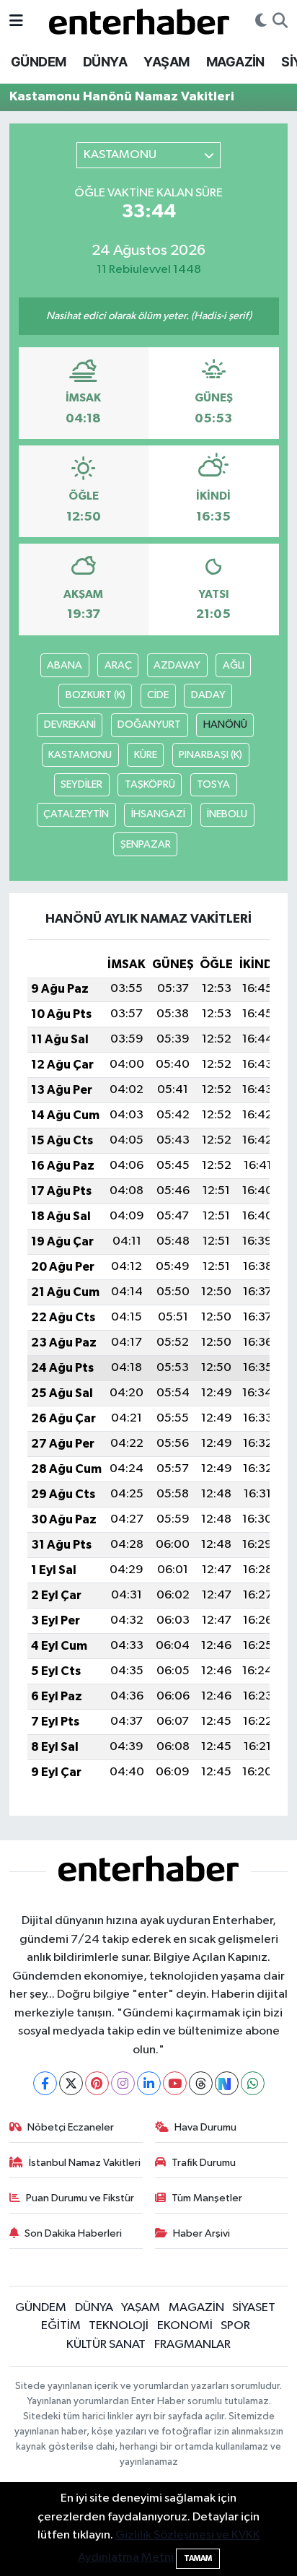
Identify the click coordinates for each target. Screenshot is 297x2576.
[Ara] (280, 22)
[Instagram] (123, 2083)
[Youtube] (175, 2083)
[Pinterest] (97, 2083)
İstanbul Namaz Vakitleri (85, 2163)
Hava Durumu (205, 2127)
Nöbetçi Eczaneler (71, 2127)
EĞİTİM (61, 2326)
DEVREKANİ (70, 724)
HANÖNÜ (225, 724)
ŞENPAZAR (146, 844)
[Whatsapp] (253, 2083)
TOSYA (213, 784)
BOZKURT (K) (96, 695)
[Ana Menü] (16, 21)
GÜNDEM (38, 62)
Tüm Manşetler (207, 2198)
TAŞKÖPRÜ (150, 784)
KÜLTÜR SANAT (106, 2345)
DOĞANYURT (149, 724)
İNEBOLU (227, 814)
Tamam (198, 2558)
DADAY (208, 695)
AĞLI (234, 665)
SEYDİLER (81, 784)
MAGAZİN (235, 62)
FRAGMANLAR (192, 2345)
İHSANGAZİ (158, 814)
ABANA (65, 665)
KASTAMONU (80, 755)
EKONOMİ (185, 2326)
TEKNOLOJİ (119, 2326)
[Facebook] (45, 2083)
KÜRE (146, 755)
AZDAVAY (177, 665)
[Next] (227, 2083)
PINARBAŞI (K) (210, 755)
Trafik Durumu (204, 2163)
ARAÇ (118, 665)
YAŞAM (166, 62)
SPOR (235, 2326)
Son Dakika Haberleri (73, 2233)
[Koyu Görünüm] (261, 22)
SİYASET (254, 2308)
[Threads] (201, 2083)
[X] (71, 2083)
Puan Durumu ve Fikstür (80, 2198)
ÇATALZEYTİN (76, 814)
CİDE (158, 695)
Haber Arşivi (201, 2233)
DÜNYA (105, 62)
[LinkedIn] (149, 2083)
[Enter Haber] (139, 21)
